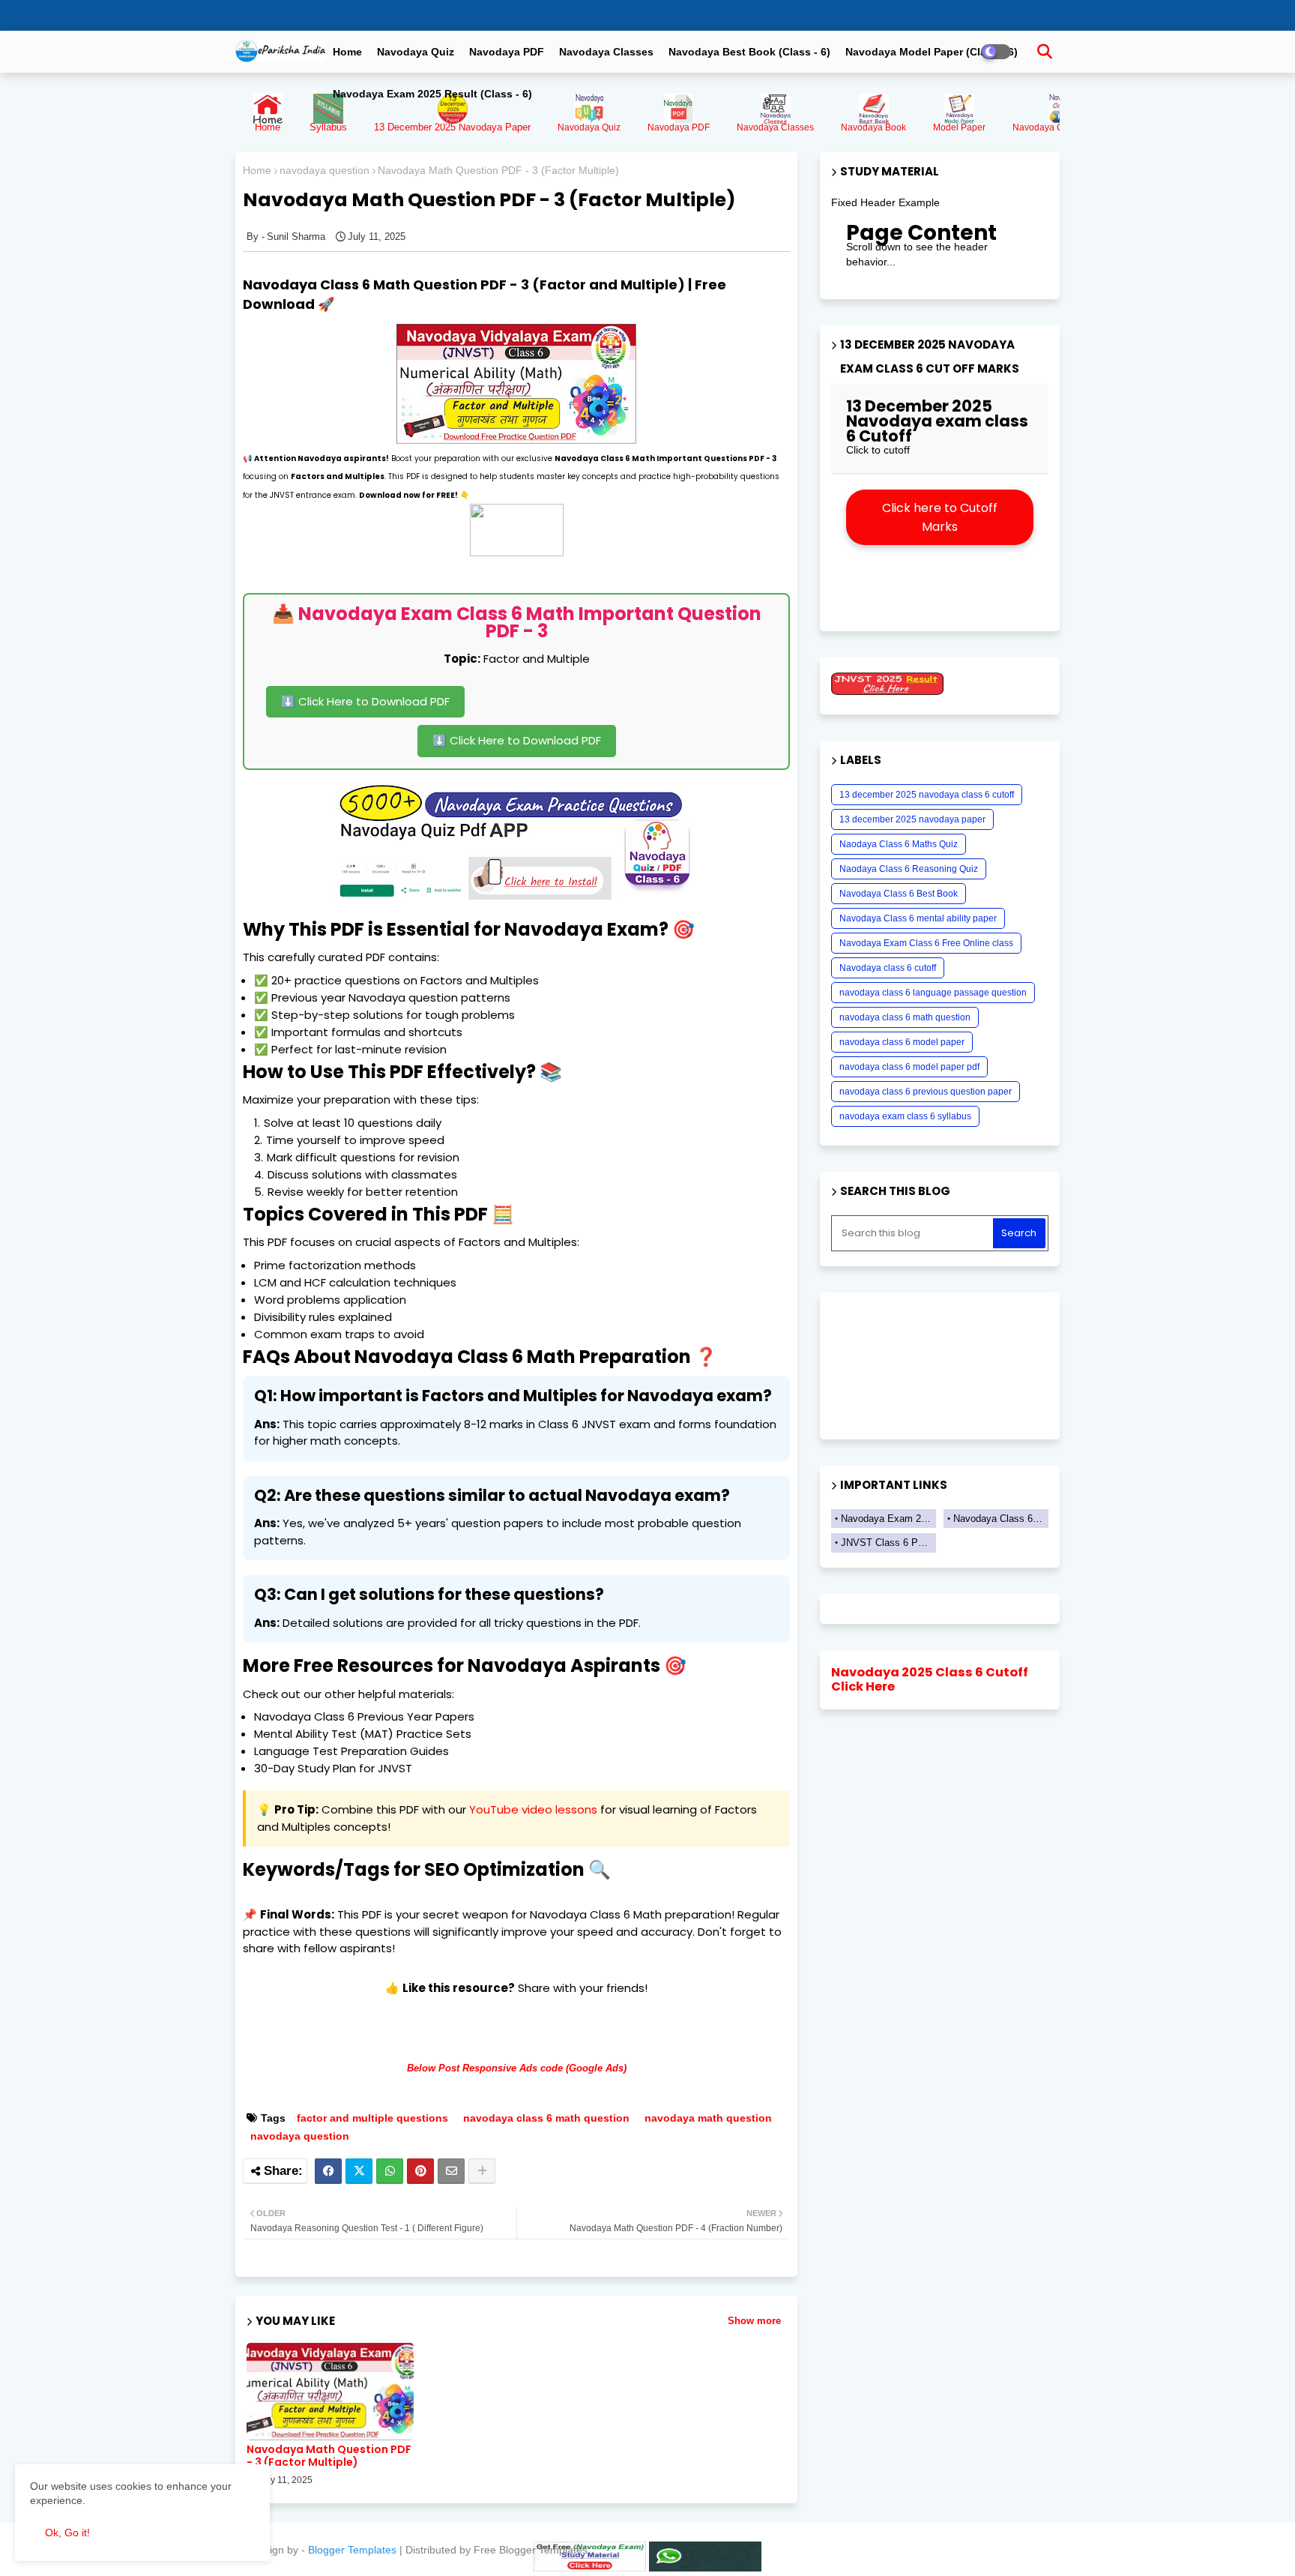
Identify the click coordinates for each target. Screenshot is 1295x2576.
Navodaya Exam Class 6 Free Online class (926, 943)
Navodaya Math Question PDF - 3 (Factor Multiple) (329, 2456)
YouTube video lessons (533, 1809)
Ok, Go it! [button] (67, 2533)
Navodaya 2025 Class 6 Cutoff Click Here (930, 1680)
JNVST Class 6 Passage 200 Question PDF (888, 1543)
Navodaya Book (873, 127)
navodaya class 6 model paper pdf (909, 1067)
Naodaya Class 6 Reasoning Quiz (909, 869)
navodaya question (324, 170)
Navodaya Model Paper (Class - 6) (932, 52)
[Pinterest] (420, 2171)
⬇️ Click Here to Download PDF (365, 701)
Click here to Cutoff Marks (940, 517)
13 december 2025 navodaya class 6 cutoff (927, 795)
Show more (754, 2321)
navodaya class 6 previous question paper (926, 1092)
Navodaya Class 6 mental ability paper (918, 918)
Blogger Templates (352, 2550)
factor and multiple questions (372, 2118)
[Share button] (482, 2171)
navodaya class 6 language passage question (933, 993)
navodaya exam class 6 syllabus (905, 1116)
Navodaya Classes (606, 52)
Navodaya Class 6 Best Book (899, 894)
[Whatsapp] (390, 2171)
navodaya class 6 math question (546, 2118)
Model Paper (959, 127)
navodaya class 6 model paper (902, 1042)
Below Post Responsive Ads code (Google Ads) (517, 2068)
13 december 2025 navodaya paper (912, 819)
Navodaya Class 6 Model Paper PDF (1001, 1519)
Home (347, 52)
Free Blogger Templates (531, 2550)
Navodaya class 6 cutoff (888, 968)
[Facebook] (328, 2171)
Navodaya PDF (507, 52)
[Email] (451, 2171)
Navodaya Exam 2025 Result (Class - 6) (432, 94)
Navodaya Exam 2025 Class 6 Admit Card (888, 1519)
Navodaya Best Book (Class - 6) (749, 52)
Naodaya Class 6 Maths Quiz (899, 844)
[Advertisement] (618, 687)
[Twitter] (359, 2171)
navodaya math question (708, 2118)
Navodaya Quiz (416, 52)
